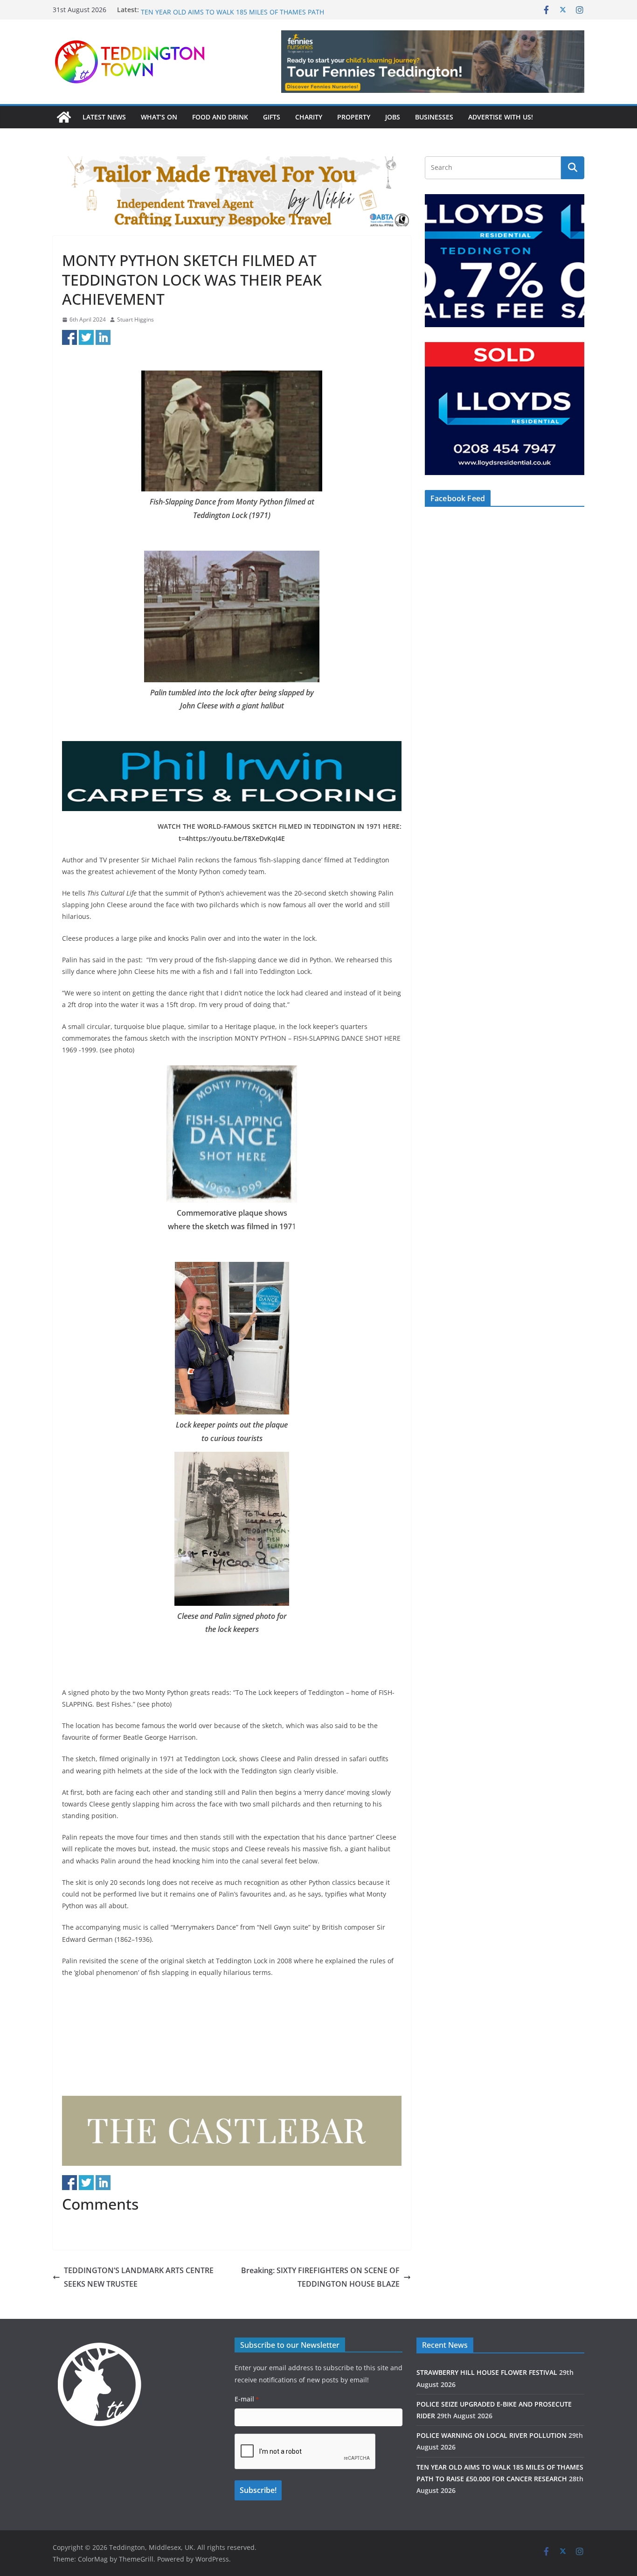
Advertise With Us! (501, 117)
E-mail (247, 2399)
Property (354, 117)
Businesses (434, 117)
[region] (433, 62)
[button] (433, 62)
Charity (309, 117)
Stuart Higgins (135, 319)
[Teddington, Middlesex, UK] (64, 117)
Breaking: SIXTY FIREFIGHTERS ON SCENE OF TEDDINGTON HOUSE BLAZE (320, 2277)
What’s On (159, 117)
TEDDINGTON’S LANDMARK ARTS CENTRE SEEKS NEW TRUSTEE (139, 2277)
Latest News (104, 117)
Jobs (393, 117)
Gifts (272, 117)
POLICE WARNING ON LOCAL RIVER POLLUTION (214, 10)
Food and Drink (220, 117)
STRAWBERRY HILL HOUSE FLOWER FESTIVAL (487, 2372)
